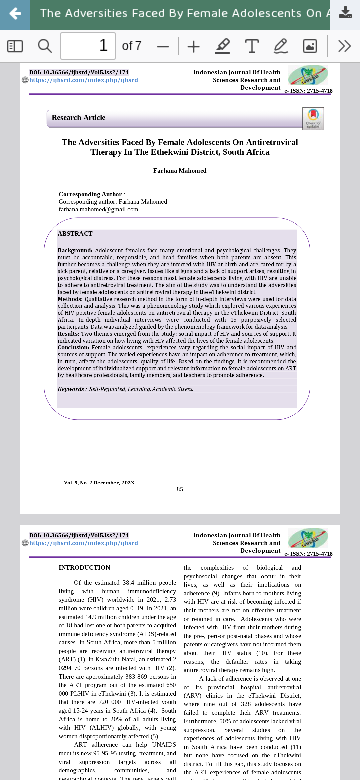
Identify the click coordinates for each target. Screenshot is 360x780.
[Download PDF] (345, 15)
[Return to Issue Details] (15, 15)
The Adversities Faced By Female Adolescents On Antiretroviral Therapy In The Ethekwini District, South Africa (200, 14)
